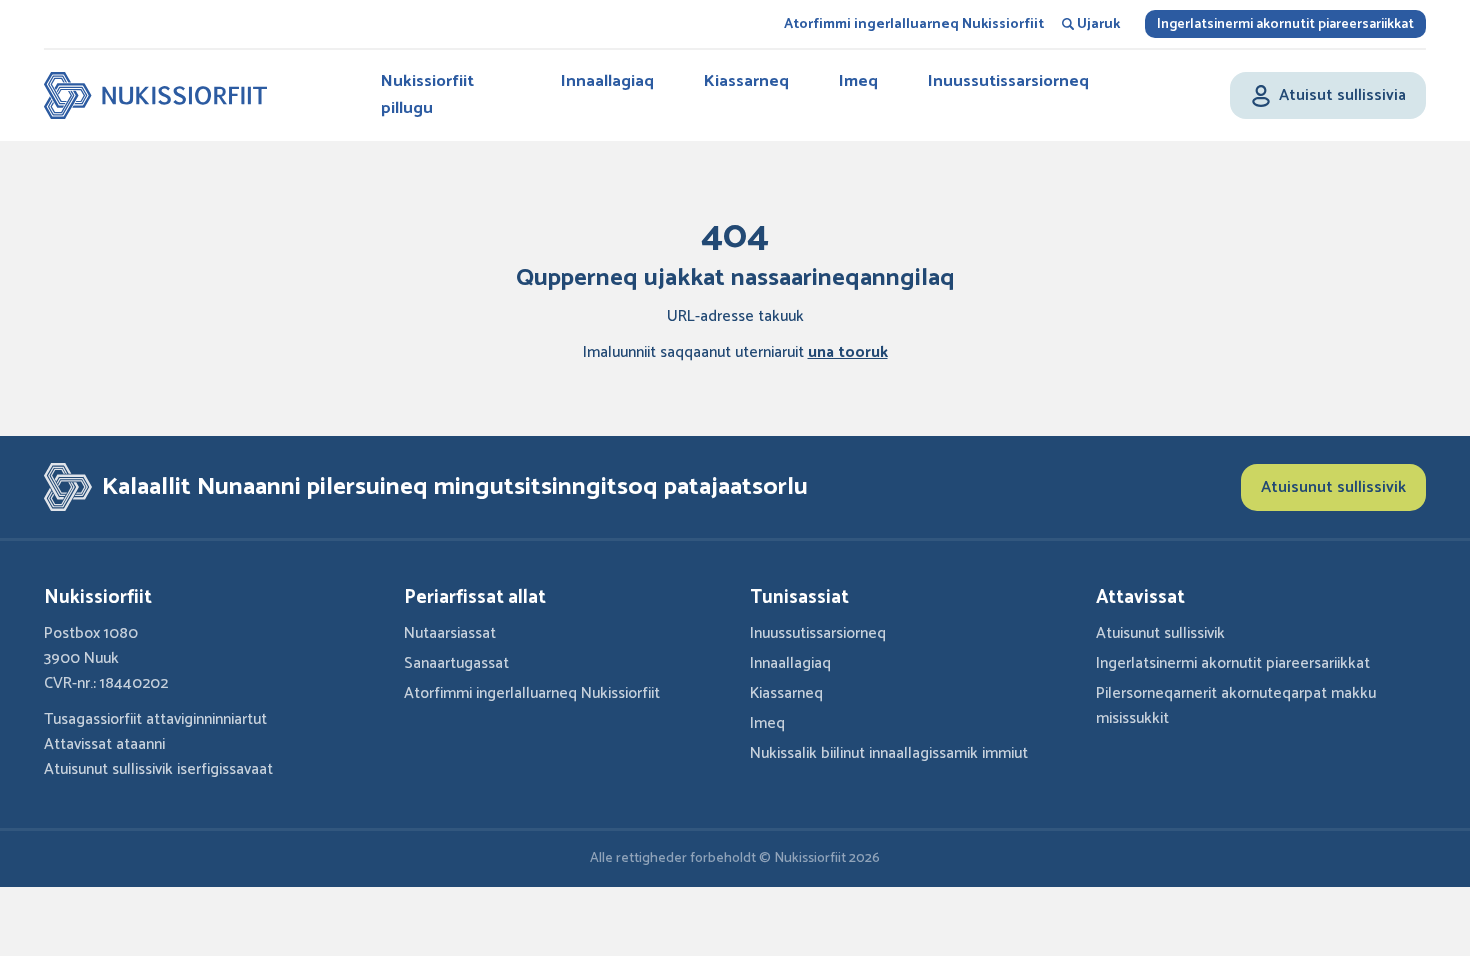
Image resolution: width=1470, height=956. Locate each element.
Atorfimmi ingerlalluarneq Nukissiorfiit (914, 24)
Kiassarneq (746, 81)
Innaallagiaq (607, 81)
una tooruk (848, 352)
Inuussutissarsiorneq (1008, 81)
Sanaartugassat (456, 663)
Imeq (858, 81)
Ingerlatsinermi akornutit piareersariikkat (1285, 24)
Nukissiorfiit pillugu (427, 94)
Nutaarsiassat (450, 633)
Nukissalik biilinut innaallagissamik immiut (889, 753)
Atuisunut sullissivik (1333, 487)
